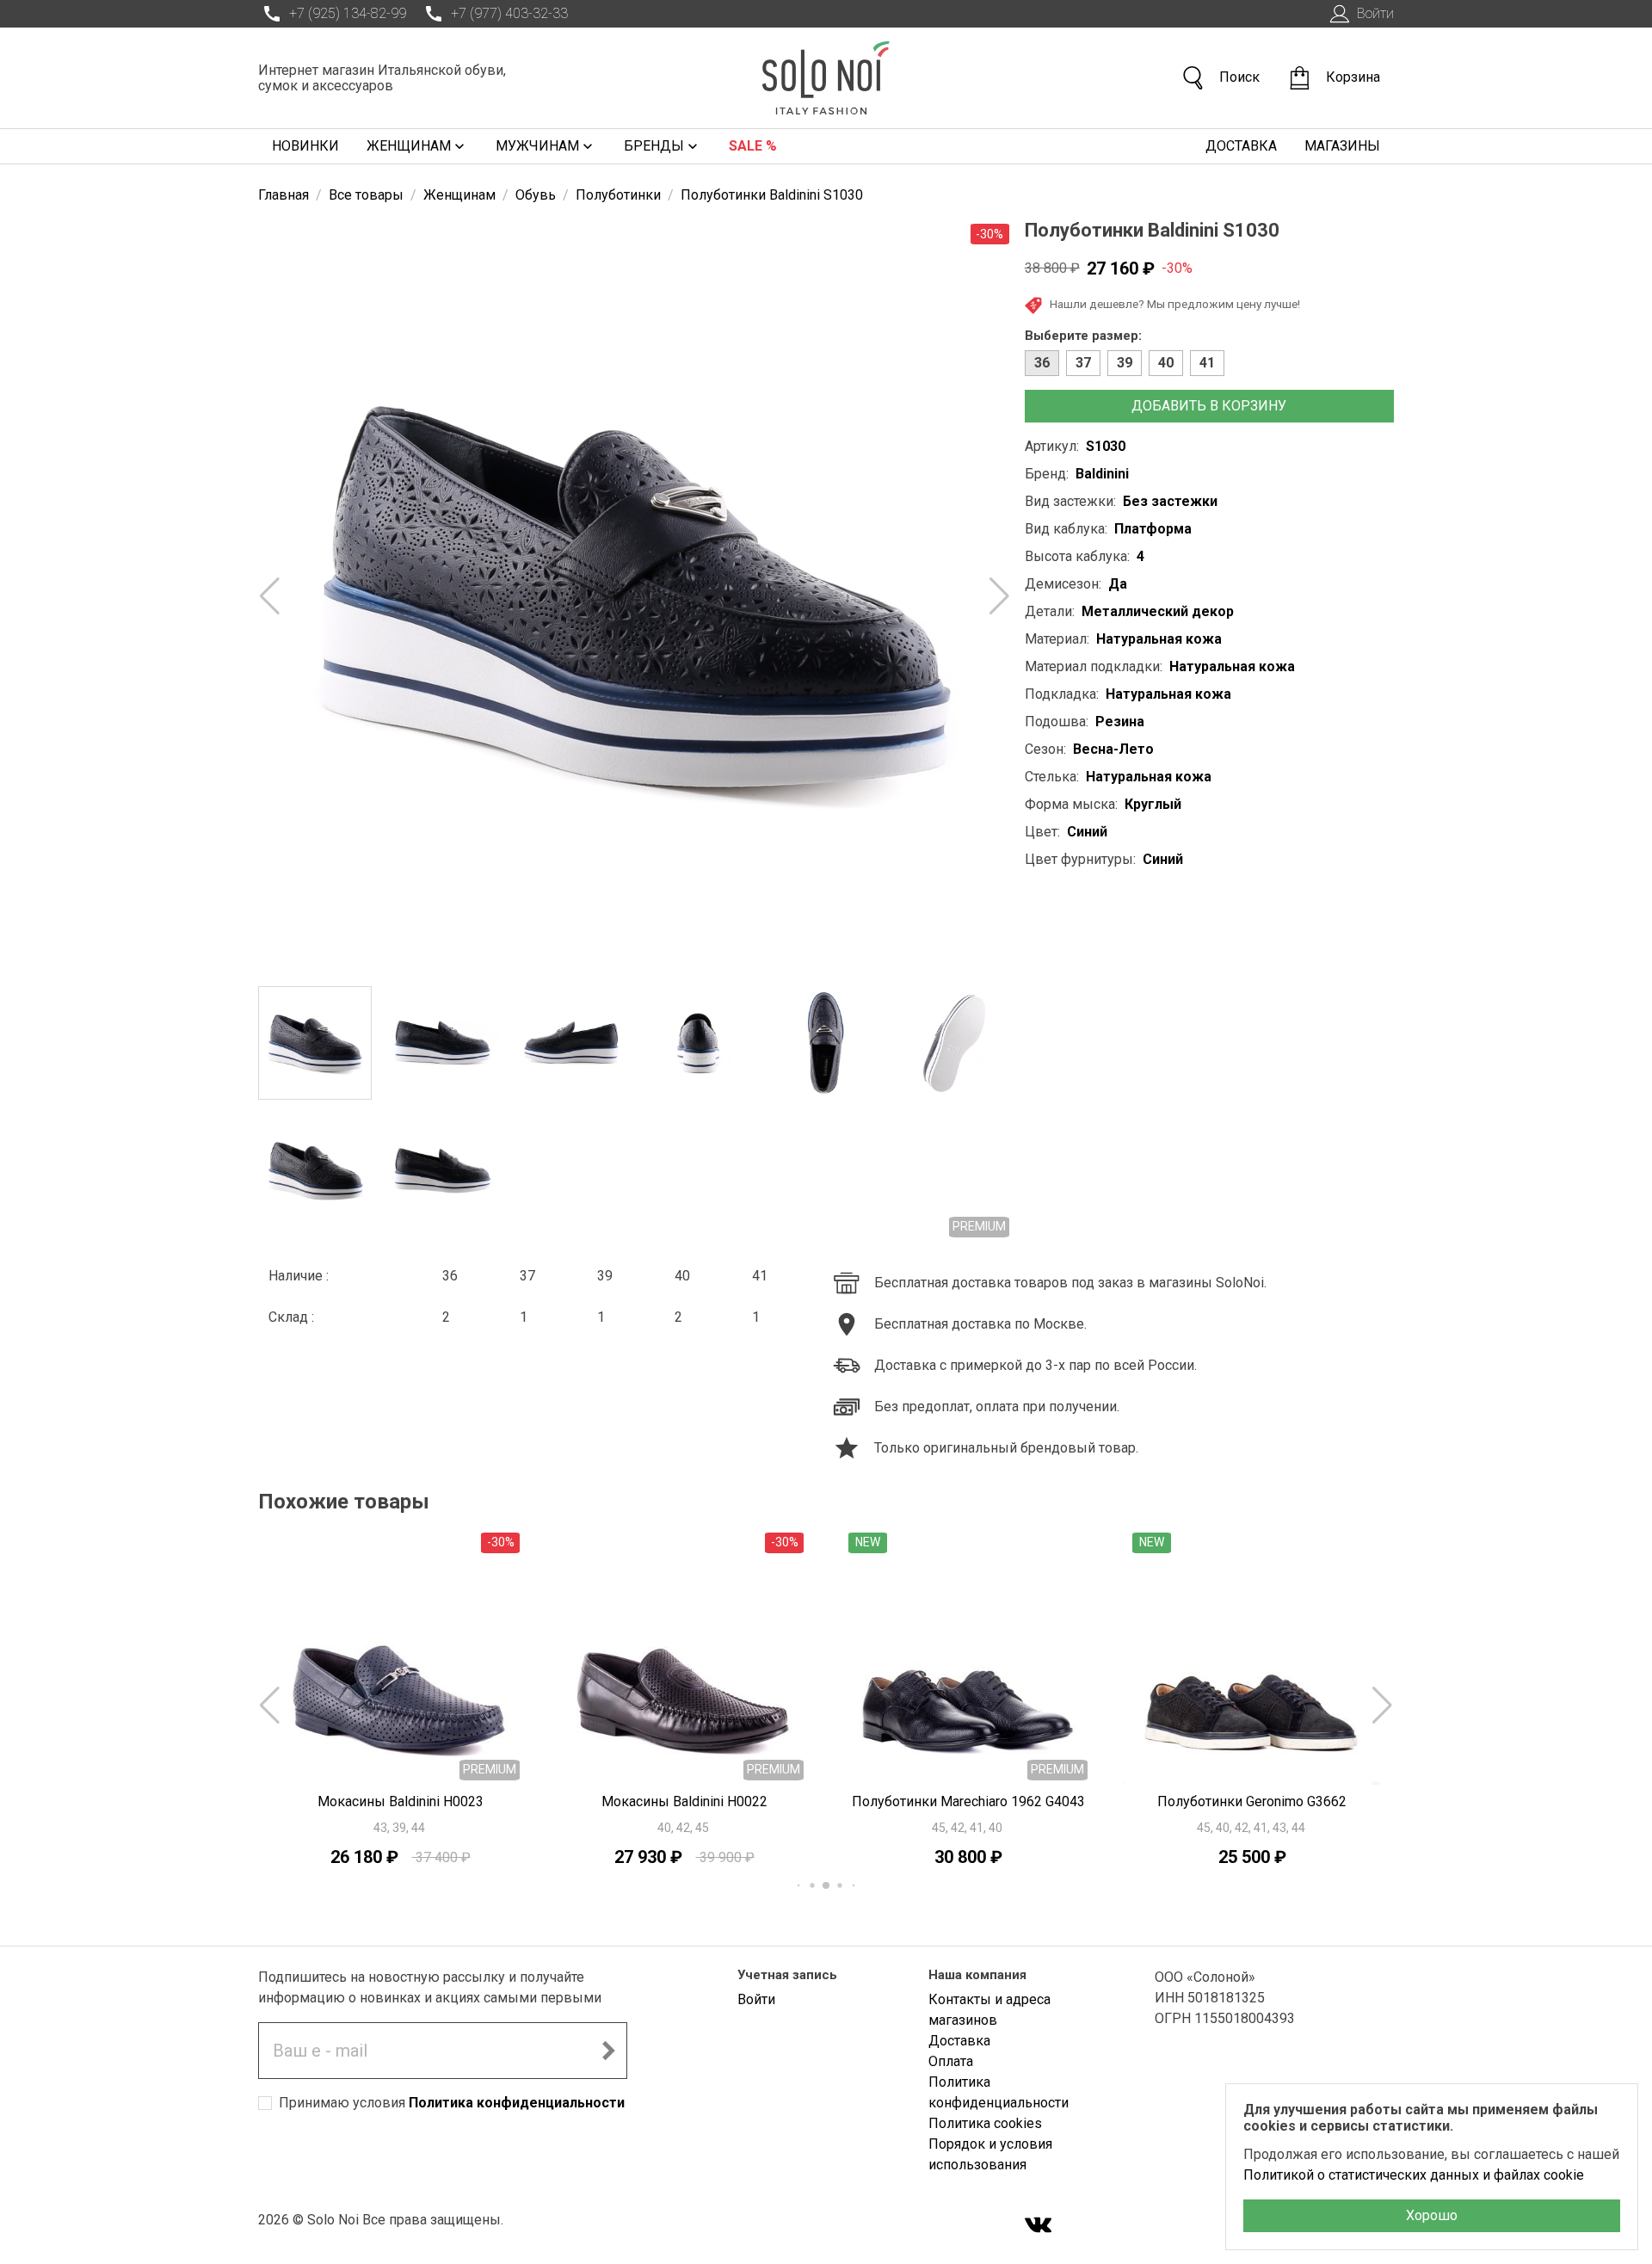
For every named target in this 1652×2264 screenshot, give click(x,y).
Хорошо (1432, 2215)
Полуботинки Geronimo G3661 (1252, 1801)
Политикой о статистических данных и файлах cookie (1414, 2175)
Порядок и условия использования (990, 2154)
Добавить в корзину (1209, 406)
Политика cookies (985, 2123)
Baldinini (1102, 474)
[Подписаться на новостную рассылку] (608, 2051)
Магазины (1342, 146)
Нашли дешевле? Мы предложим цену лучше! (1175, 304)
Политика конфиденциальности (517, 2103)
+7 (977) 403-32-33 (509, 13)
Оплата (951, 2061)
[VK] (1039, 2227)
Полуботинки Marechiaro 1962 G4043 (684, 1801)
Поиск (1239, 77)
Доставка (1241, 146)
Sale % (753, 146)
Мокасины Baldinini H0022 (401, 1801)
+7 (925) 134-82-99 (348, 13)
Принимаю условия (452, 2103)
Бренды (654, 146)
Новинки (305, 146)
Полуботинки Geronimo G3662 (968, 1801)
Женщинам (409, 146)
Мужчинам (537, 146)
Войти (1375, 13)
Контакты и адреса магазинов (989, 2010)
